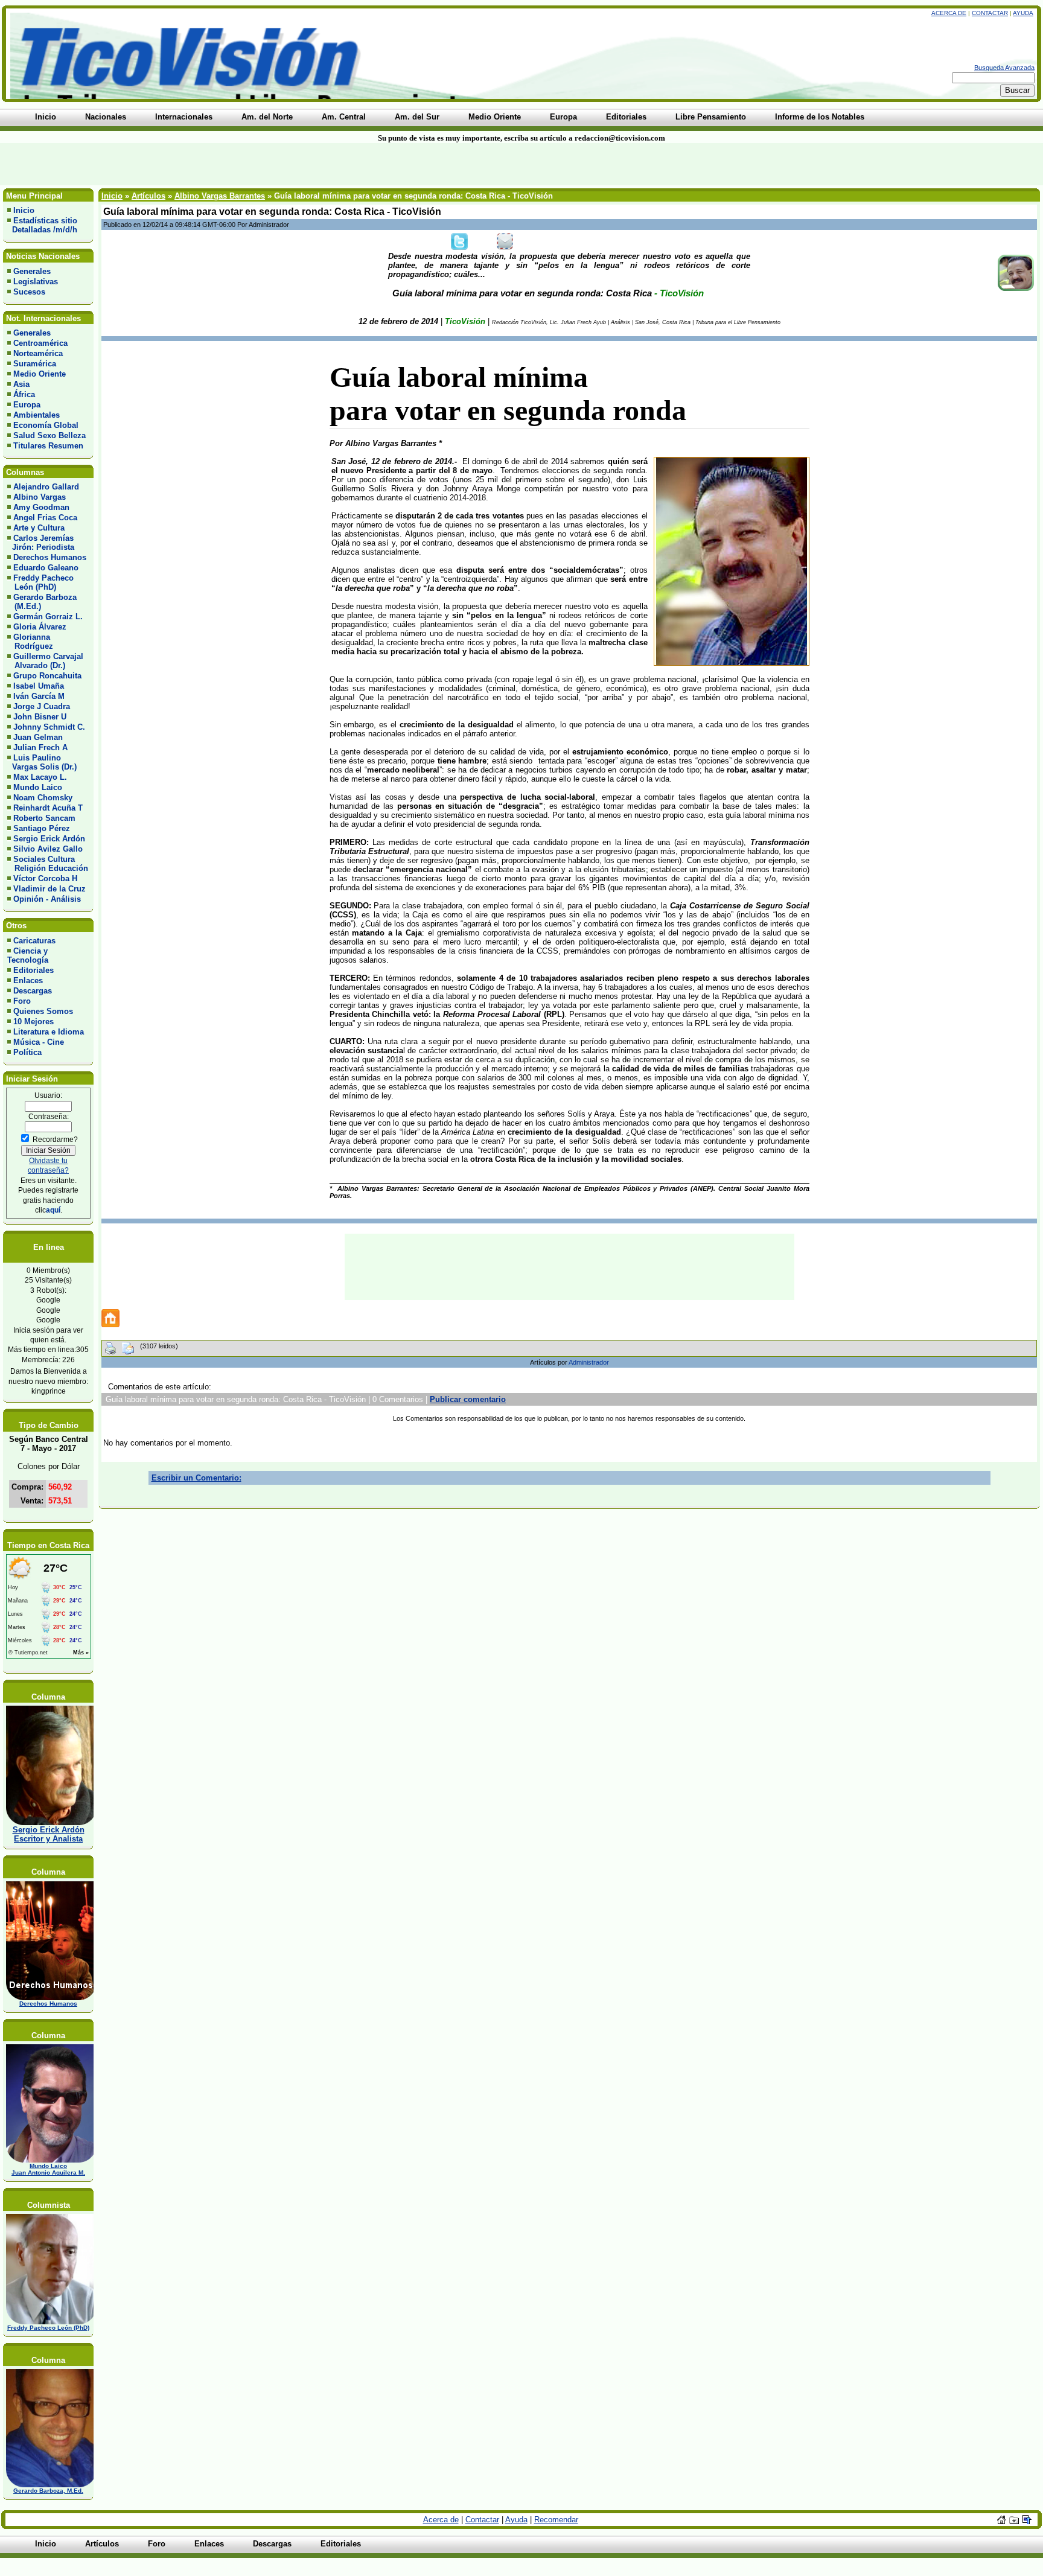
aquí (53, 1210)
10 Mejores (33, 1022)
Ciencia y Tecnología (28, 955)
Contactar (990, 13)
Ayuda (1023, 13)
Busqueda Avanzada (1004, 68)
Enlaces (28, 980)
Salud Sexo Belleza (49, 435)
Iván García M (39, 696)
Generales (32, 271)
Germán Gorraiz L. (48, 617)
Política (27, 1052)
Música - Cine (39, 1042)
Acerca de (949, 13)
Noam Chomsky (43, 798)
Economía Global (46, 425)
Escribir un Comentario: (196, 1478)
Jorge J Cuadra (42, 706)
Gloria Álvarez (40, 627)
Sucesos (29, 292)
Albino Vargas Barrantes (220, 196)
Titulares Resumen (48, 446)
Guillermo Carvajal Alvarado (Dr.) (45, 661)
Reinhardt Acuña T (48, 808)
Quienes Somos (43, 1011)
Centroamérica (40, 343)
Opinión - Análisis (47, 899)
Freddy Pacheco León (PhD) (40, 582)
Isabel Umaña (39, 686)
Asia (21, 384)
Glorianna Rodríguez (30, 642)
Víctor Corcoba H (45, 878)
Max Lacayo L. (40, 777)
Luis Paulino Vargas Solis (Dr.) (42, 762)
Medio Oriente (40, 374)
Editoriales (33, 970)
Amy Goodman (41, 507)
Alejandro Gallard (46, 487)
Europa (27, 405)
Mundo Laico (38, 787)
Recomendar (556, 2520)
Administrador (589, 1362)
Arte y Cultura (39, 528)
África (24, 394)
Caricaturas (34, 941)
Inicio (24, 210)
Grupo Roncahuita (47, 676)
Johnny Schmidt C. (49, 727)
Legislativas (36, 282)
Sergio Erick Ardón (49, 839)
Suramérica (35, 364)
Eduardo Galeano (46, 568)
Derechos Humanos (50, 557)
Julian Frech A (40, 748)
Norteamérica (38, 353)
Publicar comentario (468, 1399)
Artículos (148, 196)
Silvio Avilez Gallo (48, 849)
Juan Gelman (38, 737)
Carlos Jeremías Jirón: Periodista (41, 543)
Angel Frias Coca (45, 518)
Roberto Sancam (44, 818)
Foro (22, 1001)
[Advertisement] (250, 164)
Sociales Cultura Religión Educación (48, 864)
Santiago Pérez (42, 828)
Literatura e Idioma (49, 1032)
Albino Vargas (40, 497)
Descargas (33, 991)
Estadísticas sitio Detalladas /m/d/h (42, 225)
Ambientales (37, 415)
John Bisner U (40, 717)
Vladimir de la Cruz (49, 889)
